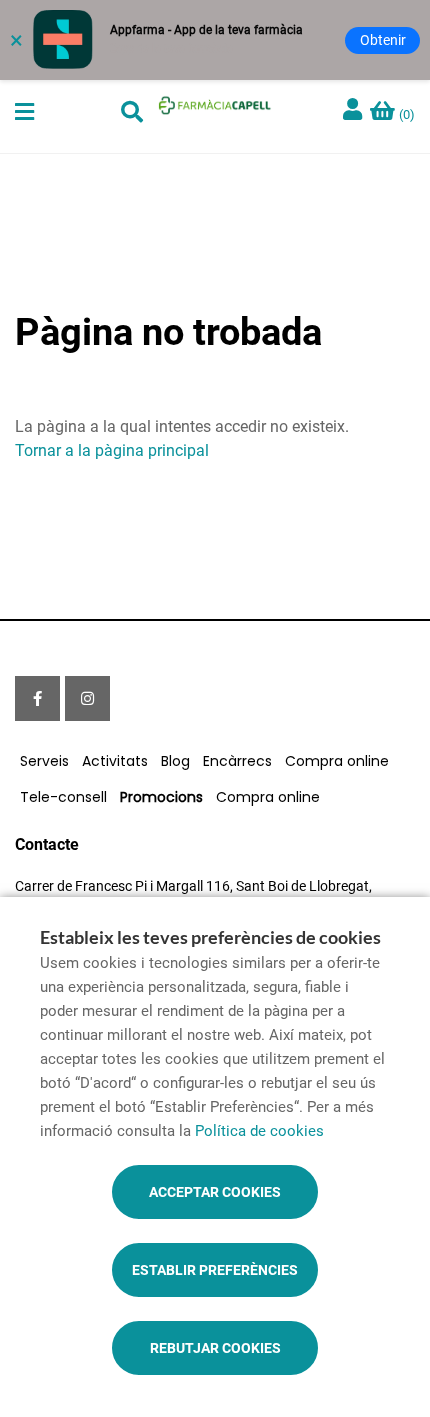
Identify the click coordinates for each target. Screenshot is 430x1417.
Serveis (44, 761)
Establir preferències (215, 1270)
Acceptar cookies (215, 1192)
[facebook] (37, 698)
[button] (24, 112)
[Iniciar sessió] (355, 111)
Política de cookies (259, 1131)
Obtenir (383, 40)
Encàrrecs (237, 761)
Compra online (337, 761)
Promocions (161, 797)
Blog (175, 761)
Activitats (115, 761)
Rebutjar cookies (215, 1348)
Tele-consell (63, 797)
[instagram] (87, 698)
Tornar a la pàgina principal (112, 450)
